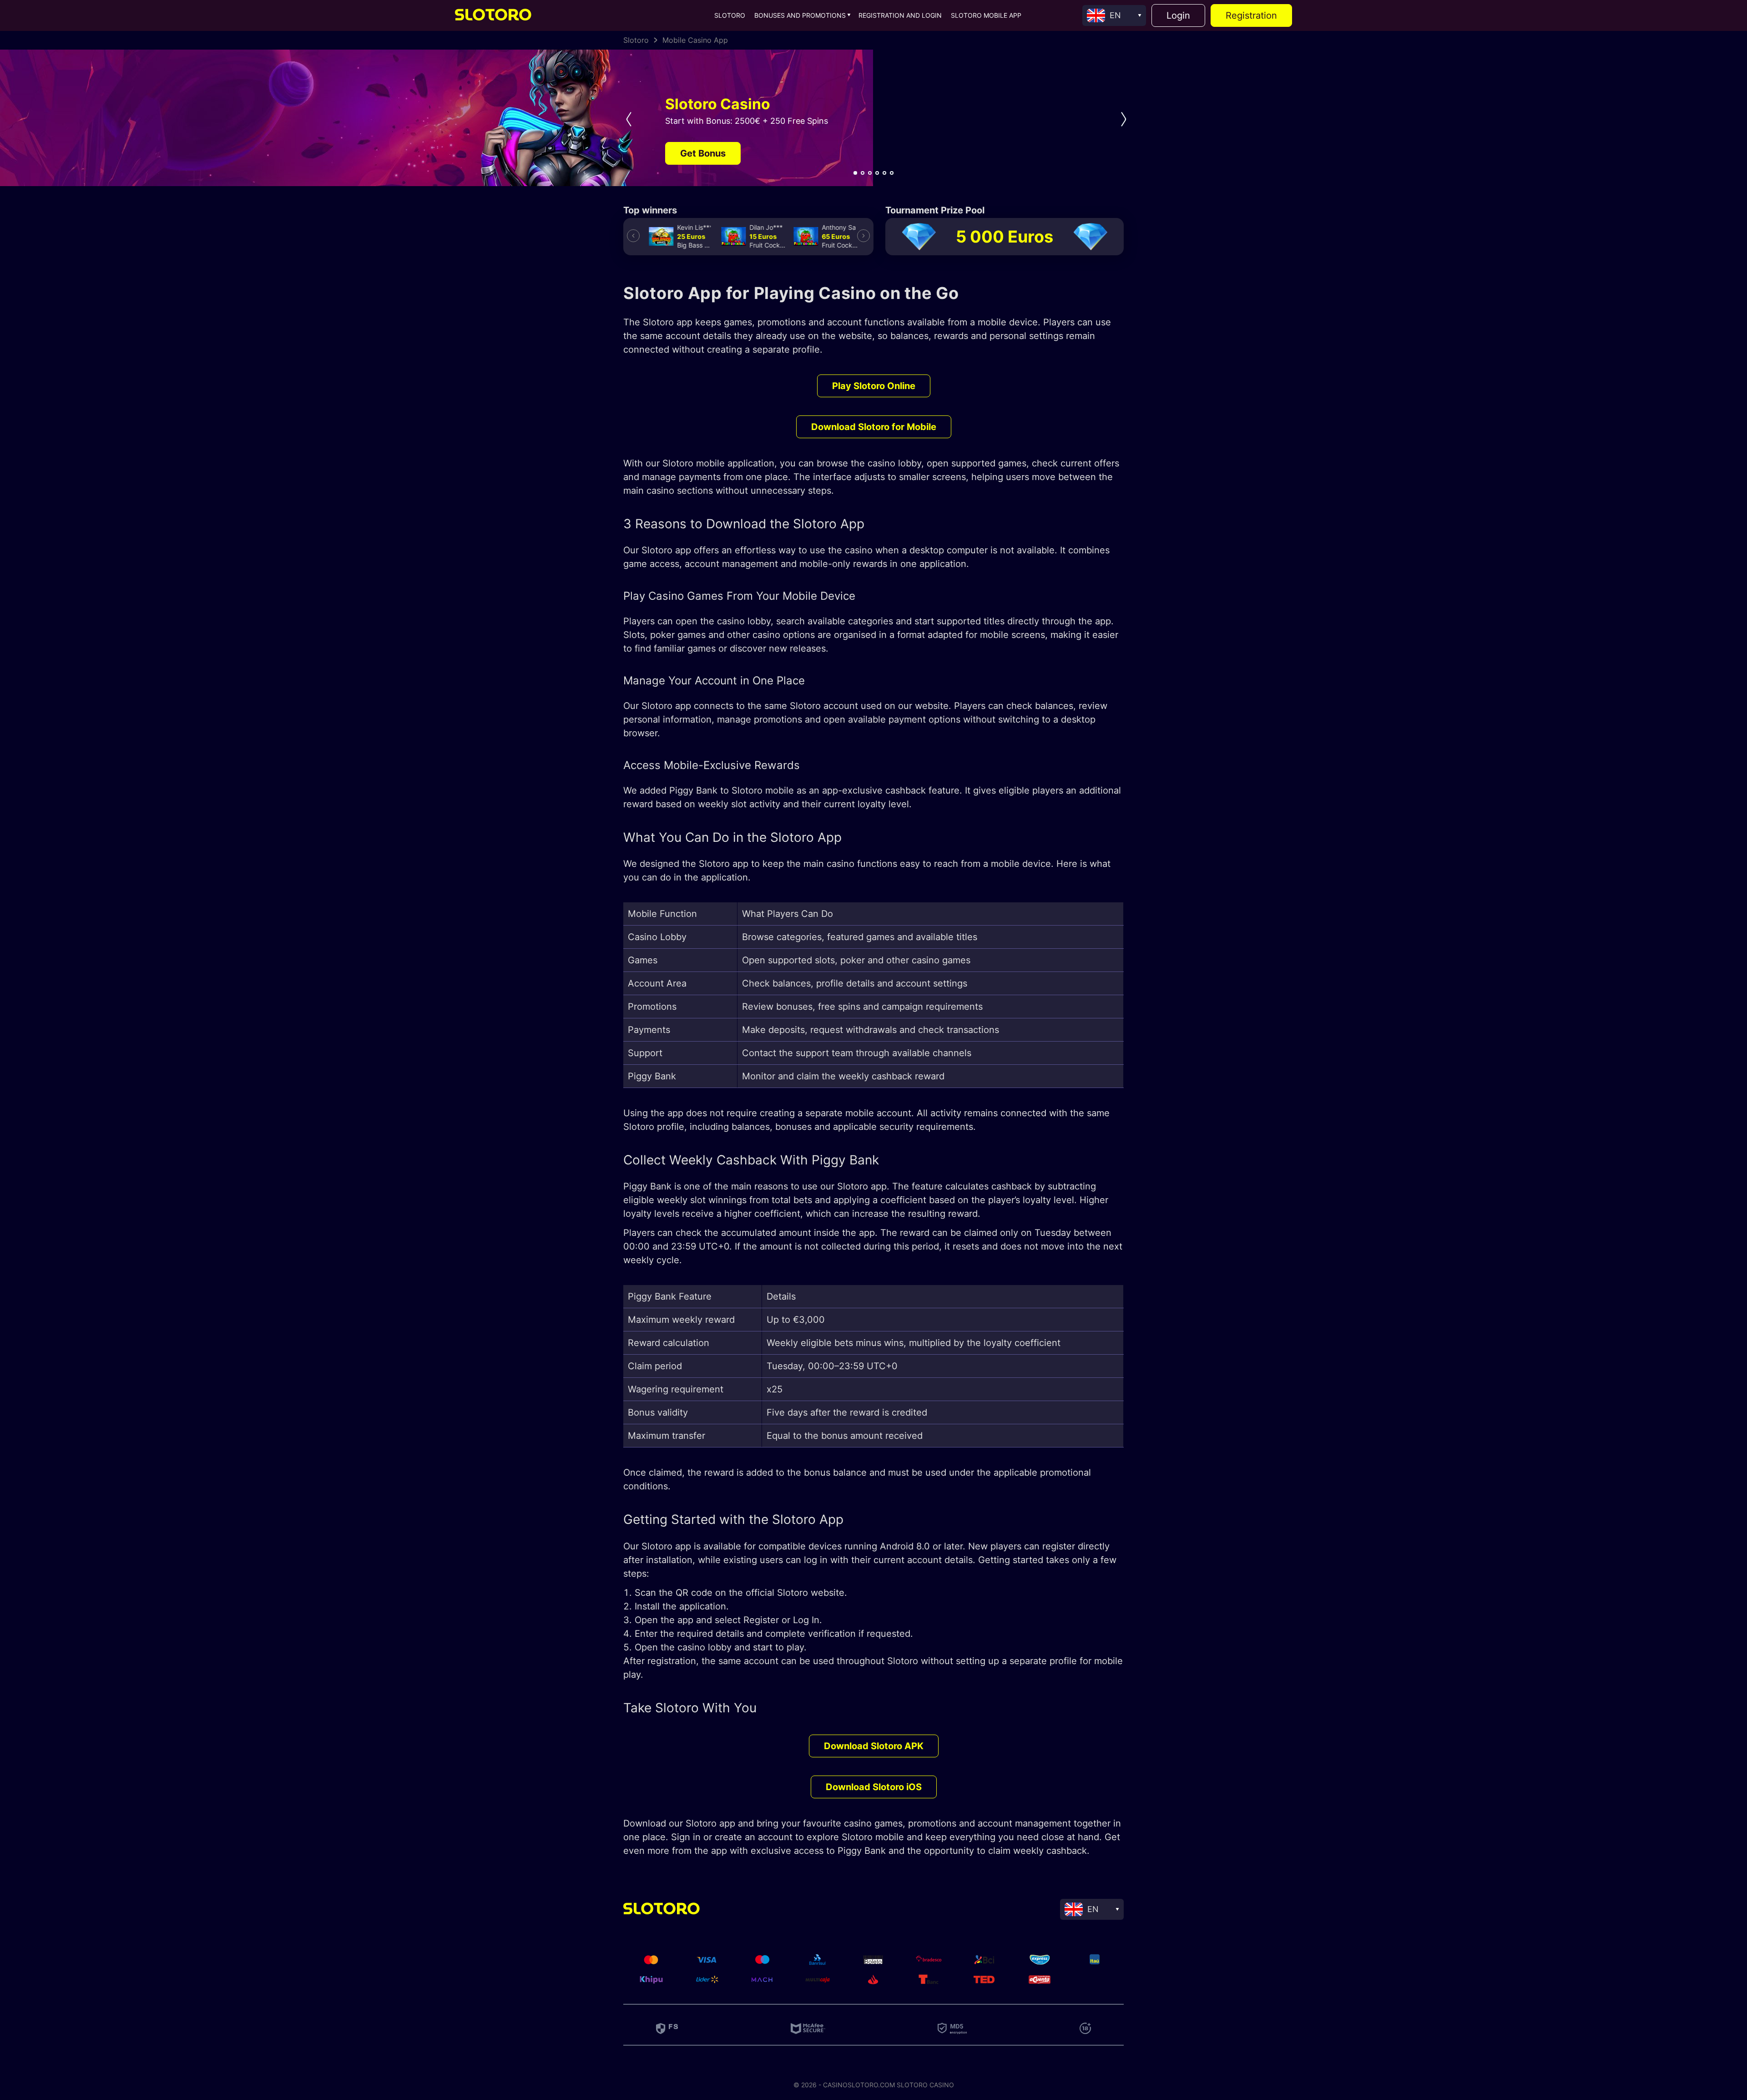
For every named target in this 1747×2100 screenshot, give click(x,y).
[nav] (855, 173)
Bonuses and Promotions (800, 15)
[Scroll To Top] (1617, 1883)
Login (1178, 15)
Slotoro (730, 15)
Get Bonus (703, 153)
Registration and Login (900, 15)
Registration (1251, 15)
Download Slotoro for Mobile (874, 427)
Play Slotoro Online (874, 386)
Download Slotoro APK (874, 1746)
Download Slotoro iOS (874, 1787)
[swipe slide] (626, 119)
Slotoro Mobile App (986, 15)
